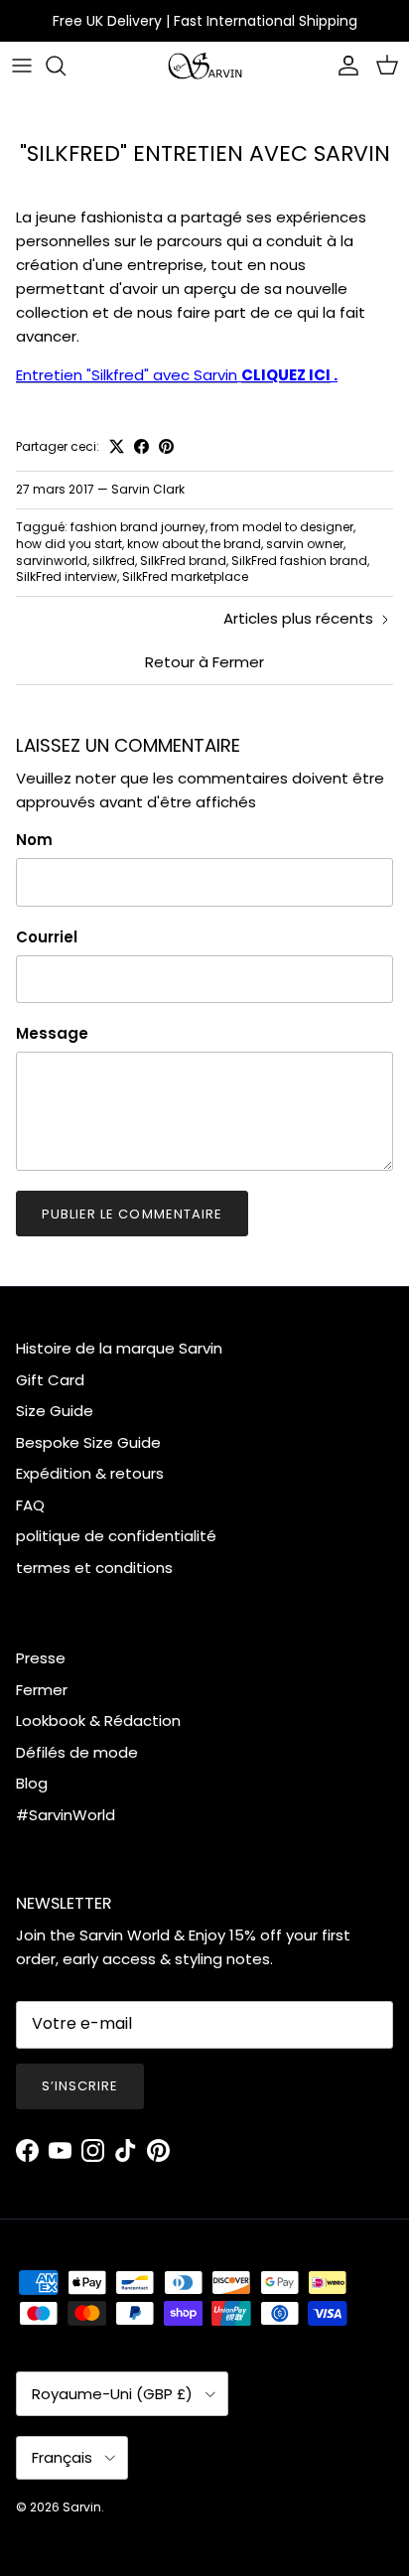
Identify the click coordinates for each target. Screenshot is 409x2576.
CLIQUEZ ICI (286, 375)
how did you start (69, 544)
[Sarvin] (205, 66)
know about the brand (194, 544)
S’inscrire (80, 2086)
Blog (32, 1783)
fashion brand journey (138, 527)
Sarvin (82, 2507)
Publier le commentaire (132, 1214)
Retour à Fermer (204, 662)
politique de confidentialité (116, 1536)
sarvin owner (305, 544)
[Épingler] (166, 446)
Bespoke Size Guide (88, 1442)
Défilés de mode (77, 1752)
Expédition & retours (90, 1473)
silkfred (114, 561)
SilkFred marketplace (185, 576)
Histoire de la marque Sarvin (119, 1348)
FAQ (30, 1505)
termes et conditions (94, 1568)
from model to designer (282, 527)
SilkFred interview (67, 576)
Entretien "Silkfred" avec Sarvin (127, 375)
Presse (41, 1658)
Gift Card (50, 1380)
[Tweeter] (117, 446)
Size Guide (55, 1411)
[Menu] (22, 66)
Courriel (47, 937)
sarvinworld (52, 561)
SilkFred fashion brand (299, 561)
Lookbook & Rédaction (98, 1720)
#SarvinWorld (66, 1815)
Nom (34, 840)
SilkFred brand (183, 561)
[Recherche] (66, 66)
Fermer (42, 1690)
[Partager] (141, 446)
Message (52, 1033)
